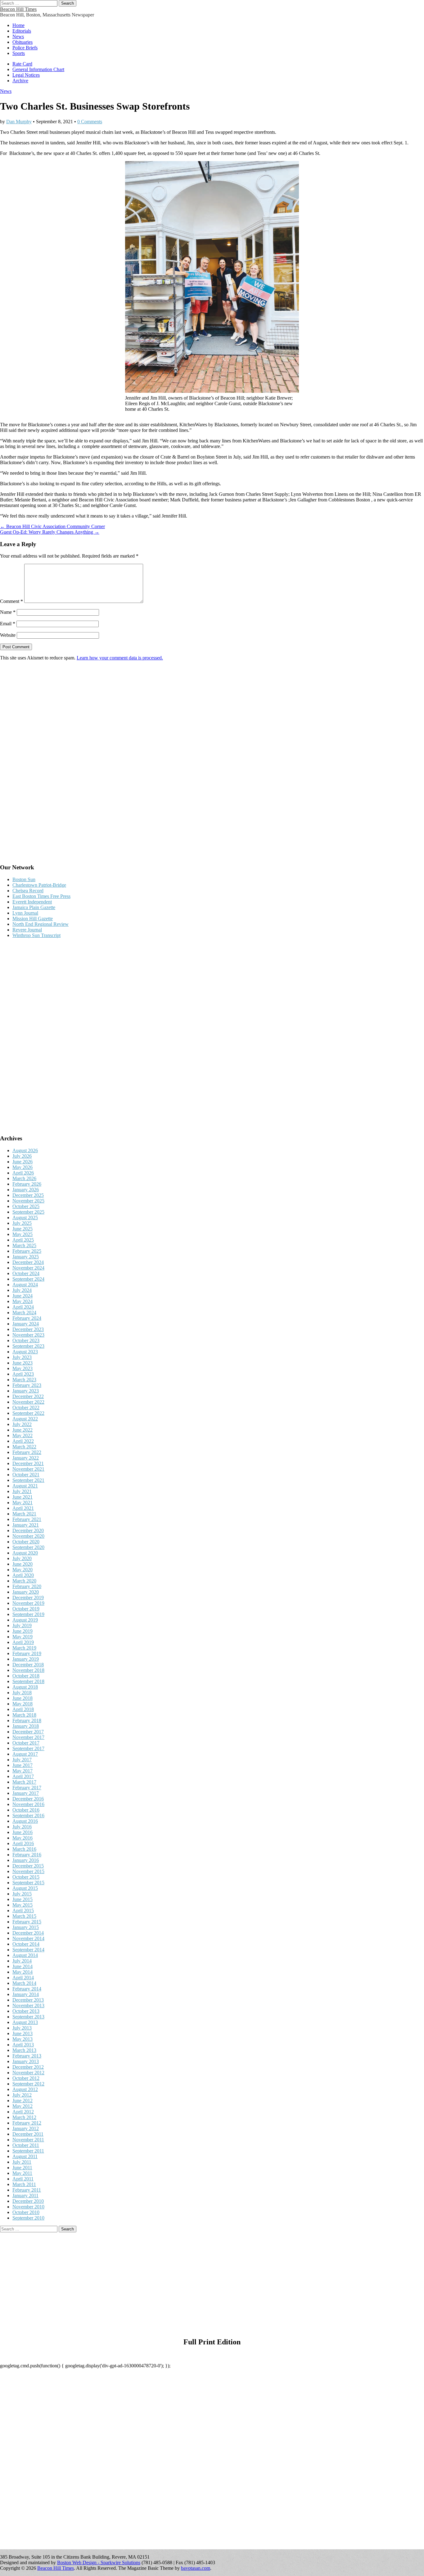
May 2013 (23, 2039)
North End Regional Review (41, 924)
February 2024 (27, 1318)
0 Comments (90, 122)
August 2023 (25, 1352)
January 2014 (26, 1994)
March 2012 (24, 2117)
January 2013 (26, 2061)
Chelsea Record (28, 891)
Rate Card (22, 64)
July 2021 (22, 1491)
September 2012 (28, 2084)
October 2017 (26, 1743)
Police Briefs (25, 48)
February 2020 (27, 1586)
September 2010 (28, 2218)
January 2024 (26, 1324)
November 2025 (28, 1201)
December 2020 (28, 1530)
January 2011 (25, 2196)
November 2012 (28, 2073)
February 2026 (27, 1184)
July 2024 (22, 1290)
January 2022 (26, 1458)
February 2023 (27, 1385)
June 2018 (23, 1698)
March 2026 (24, 1178)
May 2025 (23, 1234)
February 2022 (27, 1452)
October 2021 (26, 1475)
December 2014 (28, 1933)
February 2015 (27, 1922)
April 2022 (23, 1441)
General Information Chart (38, 69)
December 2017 (28, 1732)
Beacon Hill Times (18, 9)
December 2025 (28, 1195)
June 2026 (23, 1162)
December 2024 (28, 1262)
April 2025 (23, 1240)
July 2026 (22, 1156)
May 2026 (23, 1167)
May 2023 (23, 1368)
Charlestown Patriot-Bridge (39, 885)
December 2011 (28, 2134)
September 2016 (28, 1815)
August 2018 (25, 1687)
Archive (20, 81)
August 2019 (25, 1620)
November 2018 (28, 1670)
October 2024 (26, 1273)
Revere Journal (27, 930)
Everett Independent (32, 902)
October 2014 (26, 1944)
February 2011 (27, 2190)
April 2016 (23, 1843)
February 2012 (27, 2123)
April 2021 (23, 1508)
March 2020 (24, 1581)
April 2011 (23, 2179)
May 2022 (23, 1435)
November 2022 (28, 1402)
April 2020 (23, 1575)
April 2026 (23, 1173)
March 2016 (24, 1849)
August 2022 (25, 1419)
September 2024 (28, 1279)
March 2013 (24, 2050)
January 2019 (26, 1659)
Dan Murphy (19, 122)
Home (18, 25)
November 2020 (28, 1536)
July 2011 (22, 2162)
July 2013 (22, 2028)
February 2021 (27, 1519)
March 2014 (24, 1983)
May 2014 (23, 1972)
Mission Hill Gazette (33, 919)
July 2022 (22, 1424)
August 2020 (25, 1553)
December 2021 (28, 1463)
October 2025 (26, 1206)
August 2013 (25, 2022)
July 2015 (22, 1894)
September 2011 (28, 2151)
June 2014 (23, 1966)
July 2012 (22, 2095)
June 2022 (23, 1430)
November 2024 (28, 1268)
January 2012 (26, 2128)
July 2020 (22, 1558)
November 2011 (28, 2140)
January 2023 (26, 1391)
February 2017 (27, 1788)
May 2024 (23, 1301)
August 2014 (25, 1955)
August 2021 (25, 1486)
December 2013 (28, 2000)
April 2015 (23, 1910)
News (18, 36)
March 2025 (24, 1245)
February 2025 (27, 1251)
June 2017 (23, 1765)
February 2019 (27, 1653)
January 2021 (26, 1525)
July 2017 (22, 1760)
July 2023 (22, 1357)
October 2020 (26, 1542)
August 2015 (25, 1888)
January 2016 (26, 1860)
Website (8, 635)
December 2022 (28, 1396)
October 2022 (26, 1408)
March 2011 (24, 2184)
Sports (19, 53)
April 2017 (23, 1776)
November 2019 (28, 1603)
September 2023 (28, 1346)
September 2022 (28, 1413)
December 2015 (28, 1866)
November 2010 (28, 2207)
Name (8, 612)
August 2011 (25, 2156)
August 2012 (25, 2089)
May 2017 (23, 1771)
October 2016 (26, 1810)
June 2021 (23, 1497)
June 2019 (23, 1631)
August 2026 (25, 1150)
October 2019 (26, 1609)
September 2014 (28, 1950)
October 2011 (26, 2145)
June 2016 (23, 1832)
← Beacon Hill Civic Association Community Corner (52, 526)
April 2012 (23, 2112)
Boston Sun (24, 879)
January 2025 (26, 1257)
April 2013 (23, 2045)
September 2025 (28, 1212)
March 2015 (24, 1916)
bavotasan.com (196, 2568)
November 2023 (28, 1335)
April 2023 (23, 1374)
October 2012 (26, 2078)
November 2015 (28, 1871)
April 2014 (23, 1978)
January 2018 (26, 1726)
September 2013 (28, 2017)
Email (8, 624)
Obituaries (23, 42)
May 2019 (23, 1637)
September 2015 (28, 1883)
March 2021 (24, 1514)
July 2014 (22, 1961)
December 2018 (28, 1665)
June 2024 (23, 1296)
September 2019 (28, 1614)
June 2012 (23, 2101)
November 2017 (28, 1737)
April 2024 (23, 1307)
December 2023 (28, 1329)
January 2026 (26, 1190)
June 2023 (23, 1363)
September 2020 (28, 1547)
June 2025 (23, 1229)
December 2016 (28, 1799)
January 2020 (26, 1592)
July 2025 (22, 1223)
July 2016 (22, 1827)
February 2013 (27, 2056)
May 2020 (23, 1570)
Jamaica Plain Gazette (34, 907)
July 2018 (22, 1693)
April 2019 (23, 1642)
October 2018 (26, 1676)
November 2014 (28, 1938)
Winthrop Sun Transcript (36, 935)
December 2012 (28, 2067)
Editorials (22, 31)
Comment (11, 601)
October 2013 (26, 2011)
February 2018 (27, 1720)
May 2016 (23, 1838)
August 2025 (25, 1218)
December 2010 (28, 2201)
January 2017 (26, 1793)
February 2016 (27, 1855)
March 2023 (24, 1380)
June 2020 (23, 1564)
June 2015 (23, 1899)
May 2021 (23, 1503)
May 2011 (22, 2173)
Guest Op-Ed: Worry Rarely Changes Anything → (50, 532)
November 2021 (28, 1469)
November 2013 (28, 2006)
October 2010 (26, 2212)
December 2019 (28, 1598)
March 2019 (24, 1648)
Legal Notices (26, 75)
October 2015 (26, 1877)
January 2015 (26, 1927)
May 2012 (23, 2106)
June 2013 (23, 2033)
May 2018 (23, 1704)
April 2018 (23, 1709)
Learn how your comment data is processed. (120, 658)
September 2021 (28, 1480)
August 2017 (25, 1754)
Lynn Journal (25, 913)
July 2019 (22, 1625)
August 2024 (25, 1285)
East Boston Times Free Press (41, 896)
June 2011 (22, 2168)
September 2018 (28, 1681)
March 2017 (24, 1782)
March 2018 (24, 1715)
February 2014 (27, 1989)
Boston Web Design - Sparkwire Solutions (99, 2562)
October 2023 (26, 1340)
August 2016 (25, 1821)
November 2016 (28, 1804)
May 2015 (23, 1905)
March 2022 (24, 1447)
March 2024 (24, 1313)
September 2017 (28, 1748)
